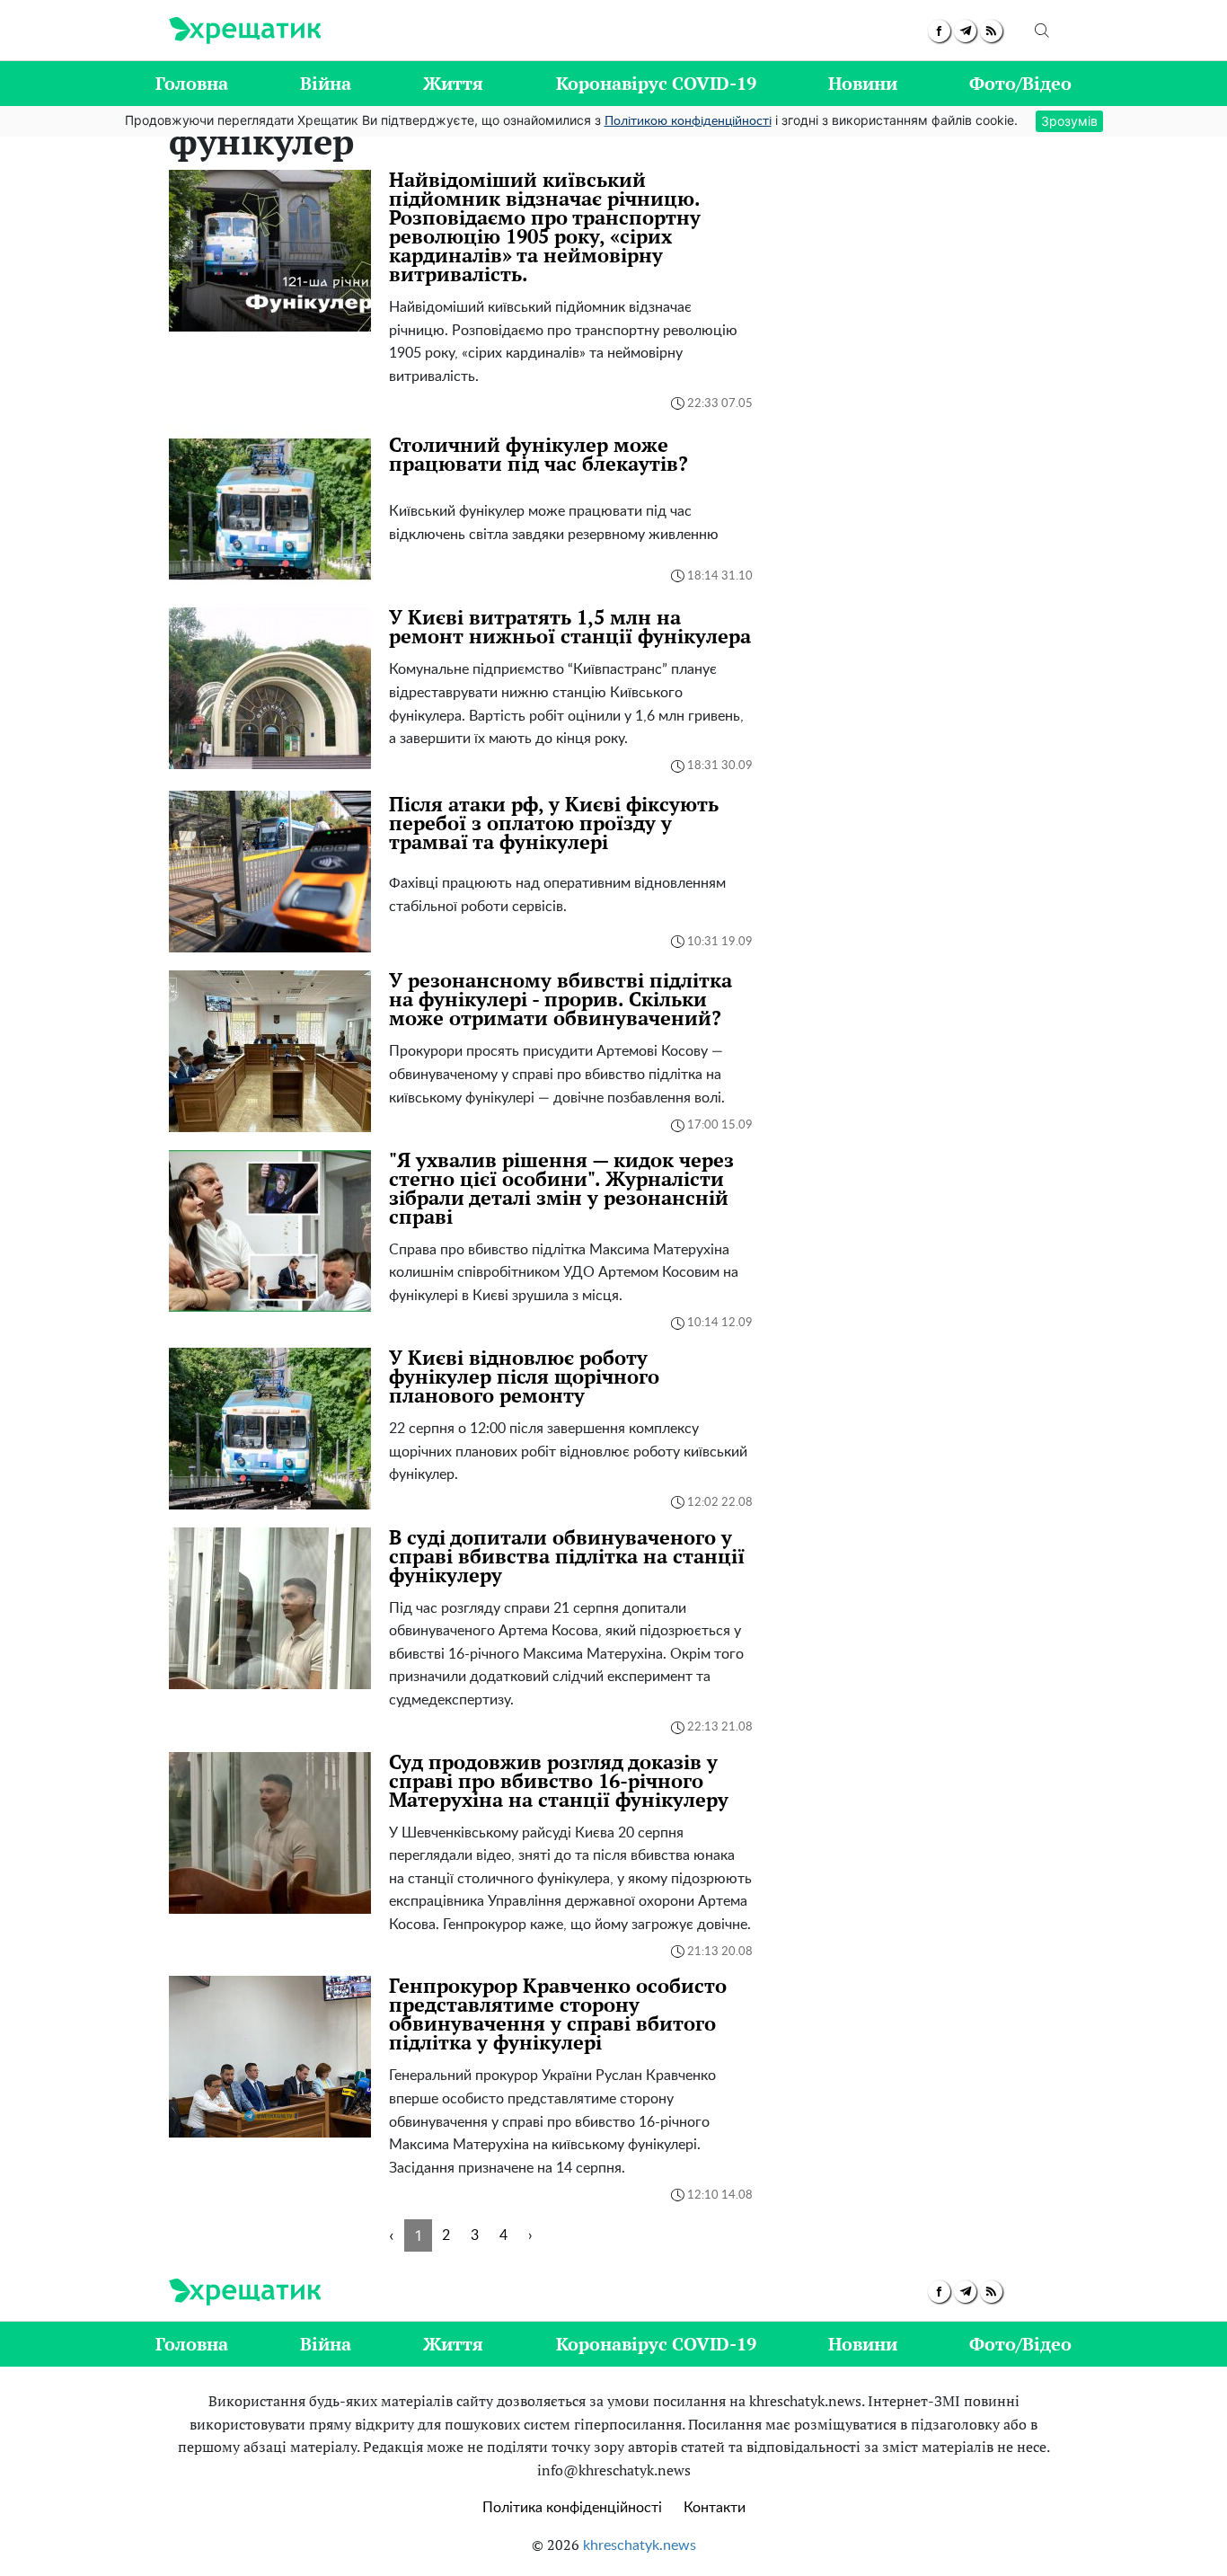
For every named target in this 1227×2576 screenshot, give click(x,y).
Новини (863, 83)
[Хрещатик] (245, 31)
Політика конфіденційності (572, 2508)
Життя (453, 83)
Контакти (715, 2508)
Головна (192, 83)
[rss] (991, 31)
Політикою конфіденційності (688, 121)
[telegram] (965, 31)
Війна (326, 83)
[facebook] (939, 31)
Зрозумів (1069, 121)
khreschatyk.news (640, 2545)
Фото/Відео (1020, 83)
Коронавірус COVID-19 (656, 83)
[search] (1042, 31)
